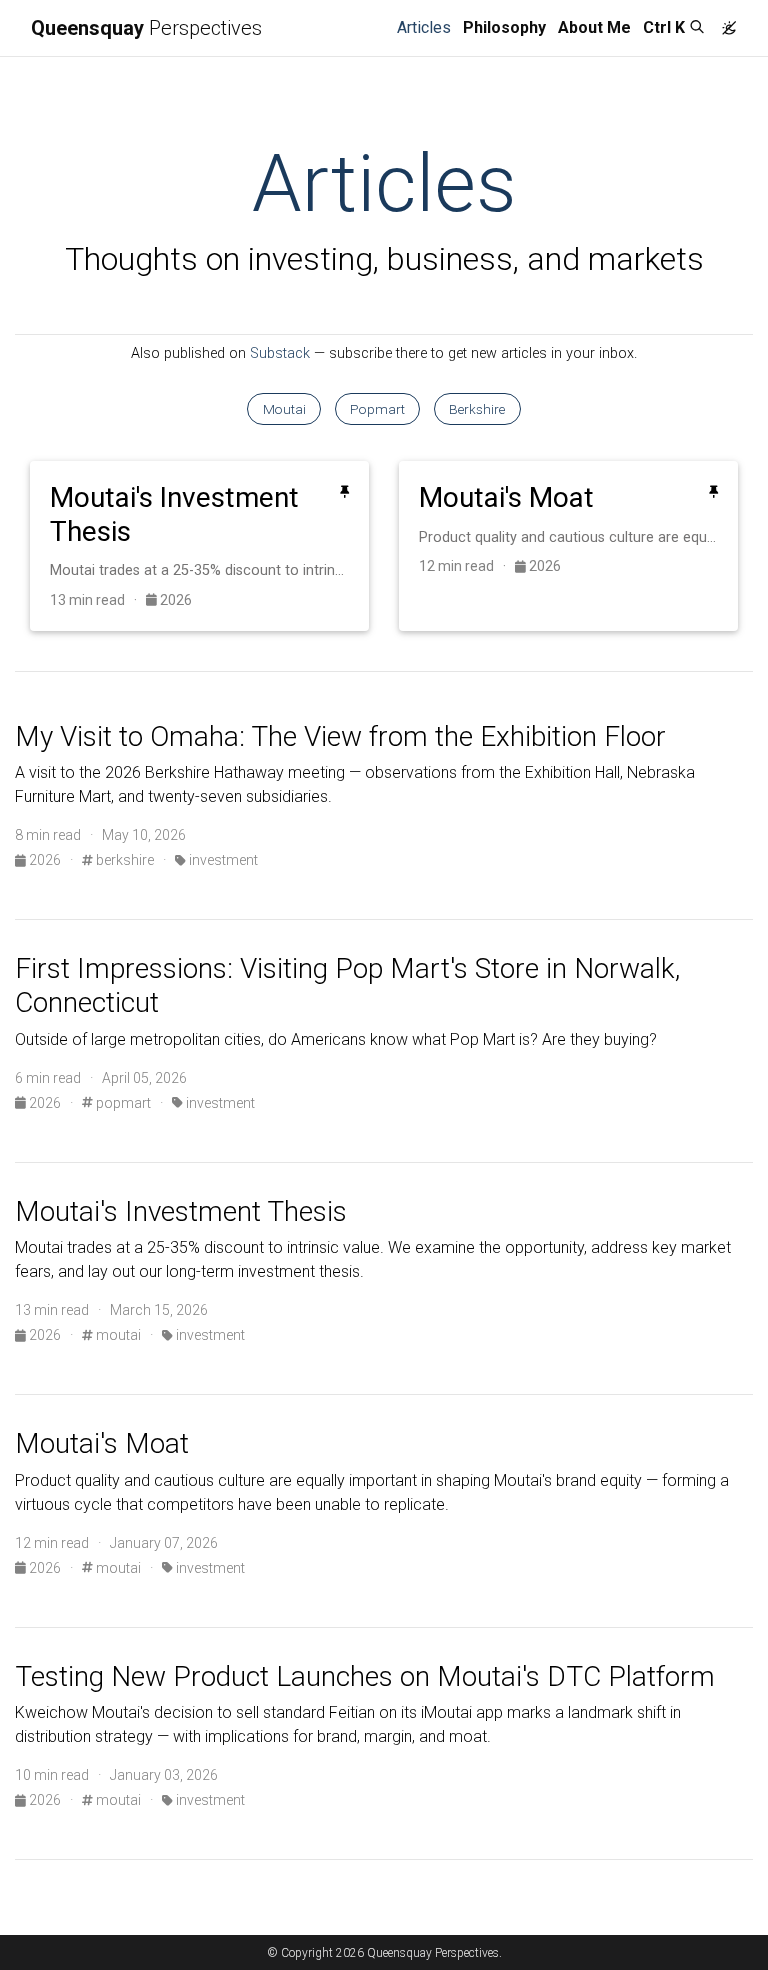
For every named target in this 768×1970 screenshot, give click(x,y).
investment (222, 860)
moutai (117, 1335)
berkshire (123, 860)
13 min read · (98, 600)
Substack (280, 353)
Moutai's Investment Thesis (181, 1211)
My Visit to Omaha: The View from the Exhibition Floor (340, 736)
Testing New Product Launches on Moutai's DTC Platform (365, 1676)
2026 (174, 600)
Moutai (284, 409)
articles (427, 27)
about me (594, 27)
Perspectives (146, 28)
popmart (122, 1103)
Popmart (377, 409)
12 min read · (467, 566)
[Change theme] (724, 22)
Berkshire (477, 409)
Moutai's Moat (102, 1443)
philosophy (504, 27)
